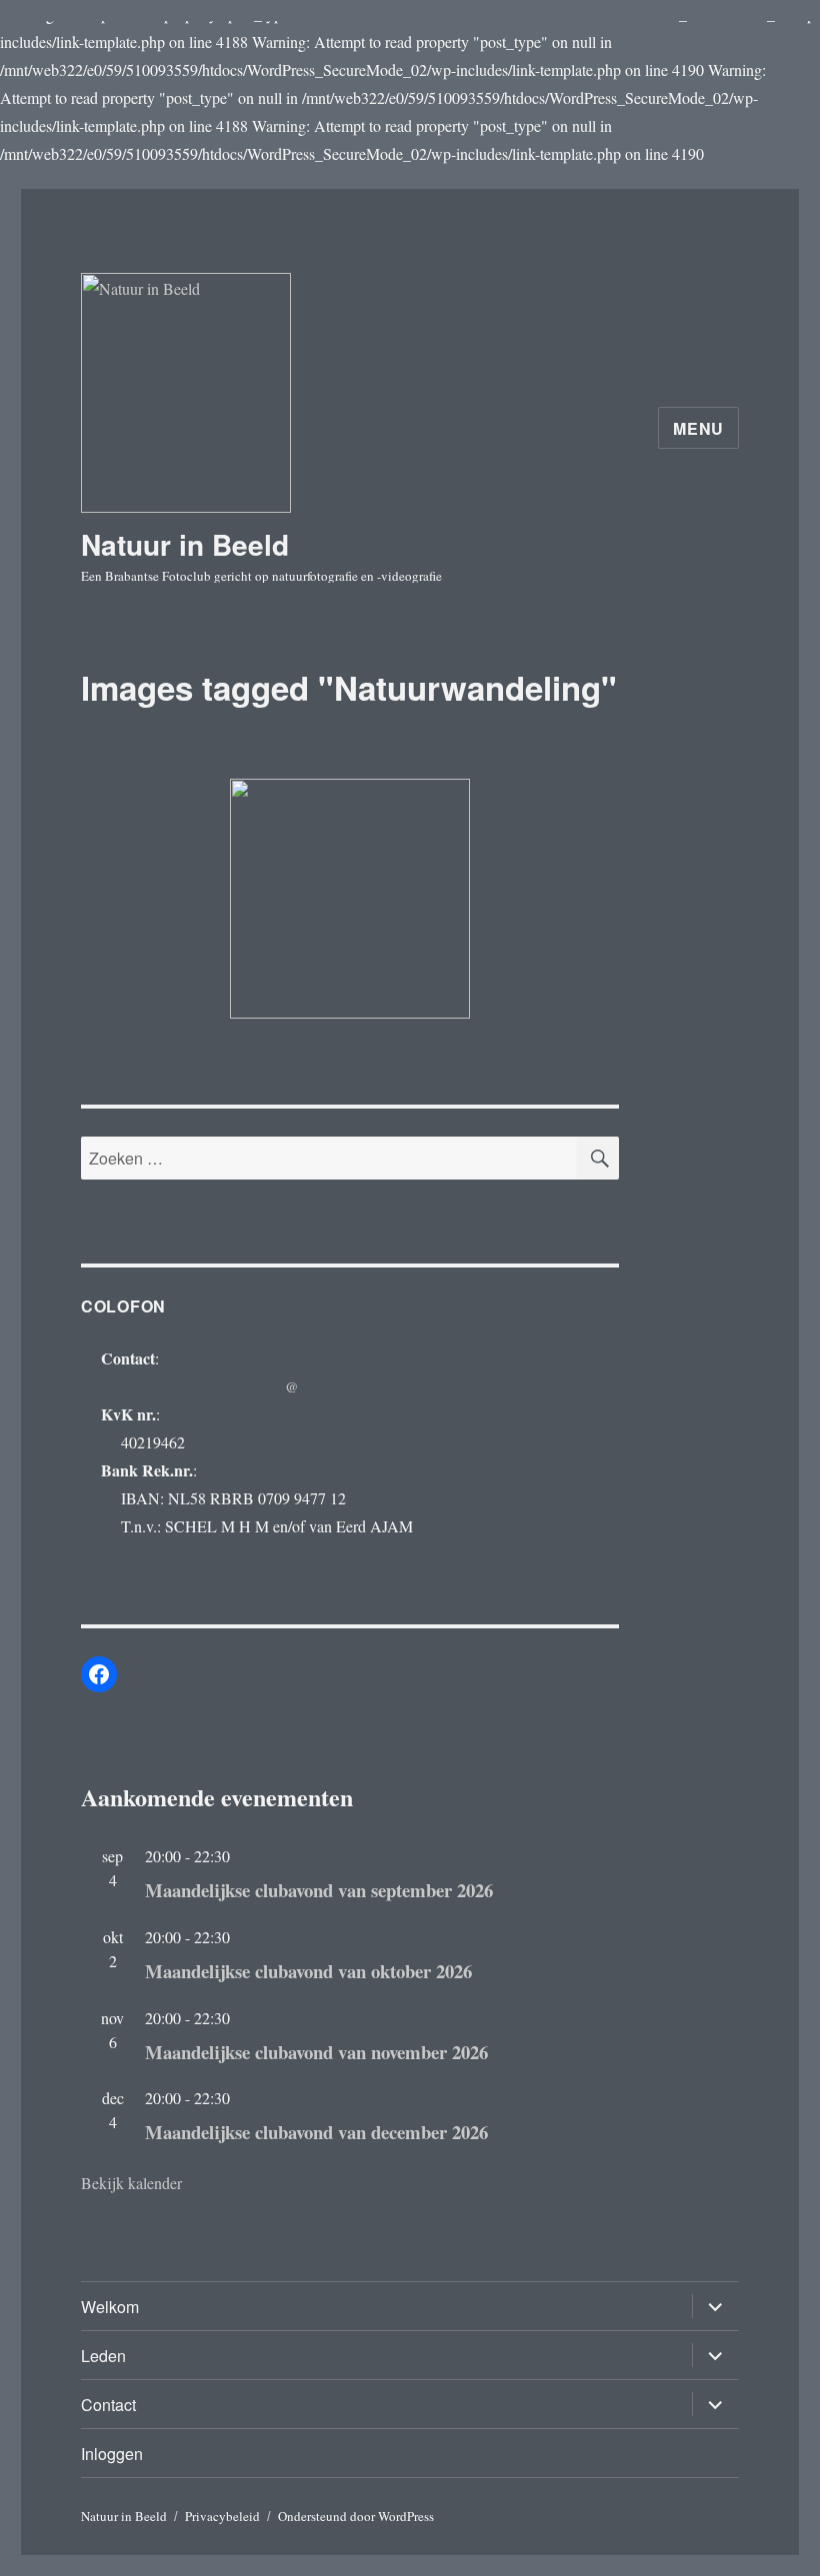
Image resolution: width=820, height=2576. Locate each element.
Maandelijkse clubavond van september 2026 (319, 1890)
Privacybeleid (222, 2516)
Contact (108, 2405)
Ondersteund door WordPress (356, 2516)
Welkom (110, 2307)
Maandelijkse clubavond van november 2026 (316, 2052)
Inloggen (112, 2454)
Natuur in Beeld (185, 544)
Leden (103, 2356)
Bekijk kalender (131, 2183)
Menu (698, 428)
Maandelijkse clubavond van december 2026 (316, 2132)
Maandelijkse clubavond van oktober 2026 (308, 1971)
